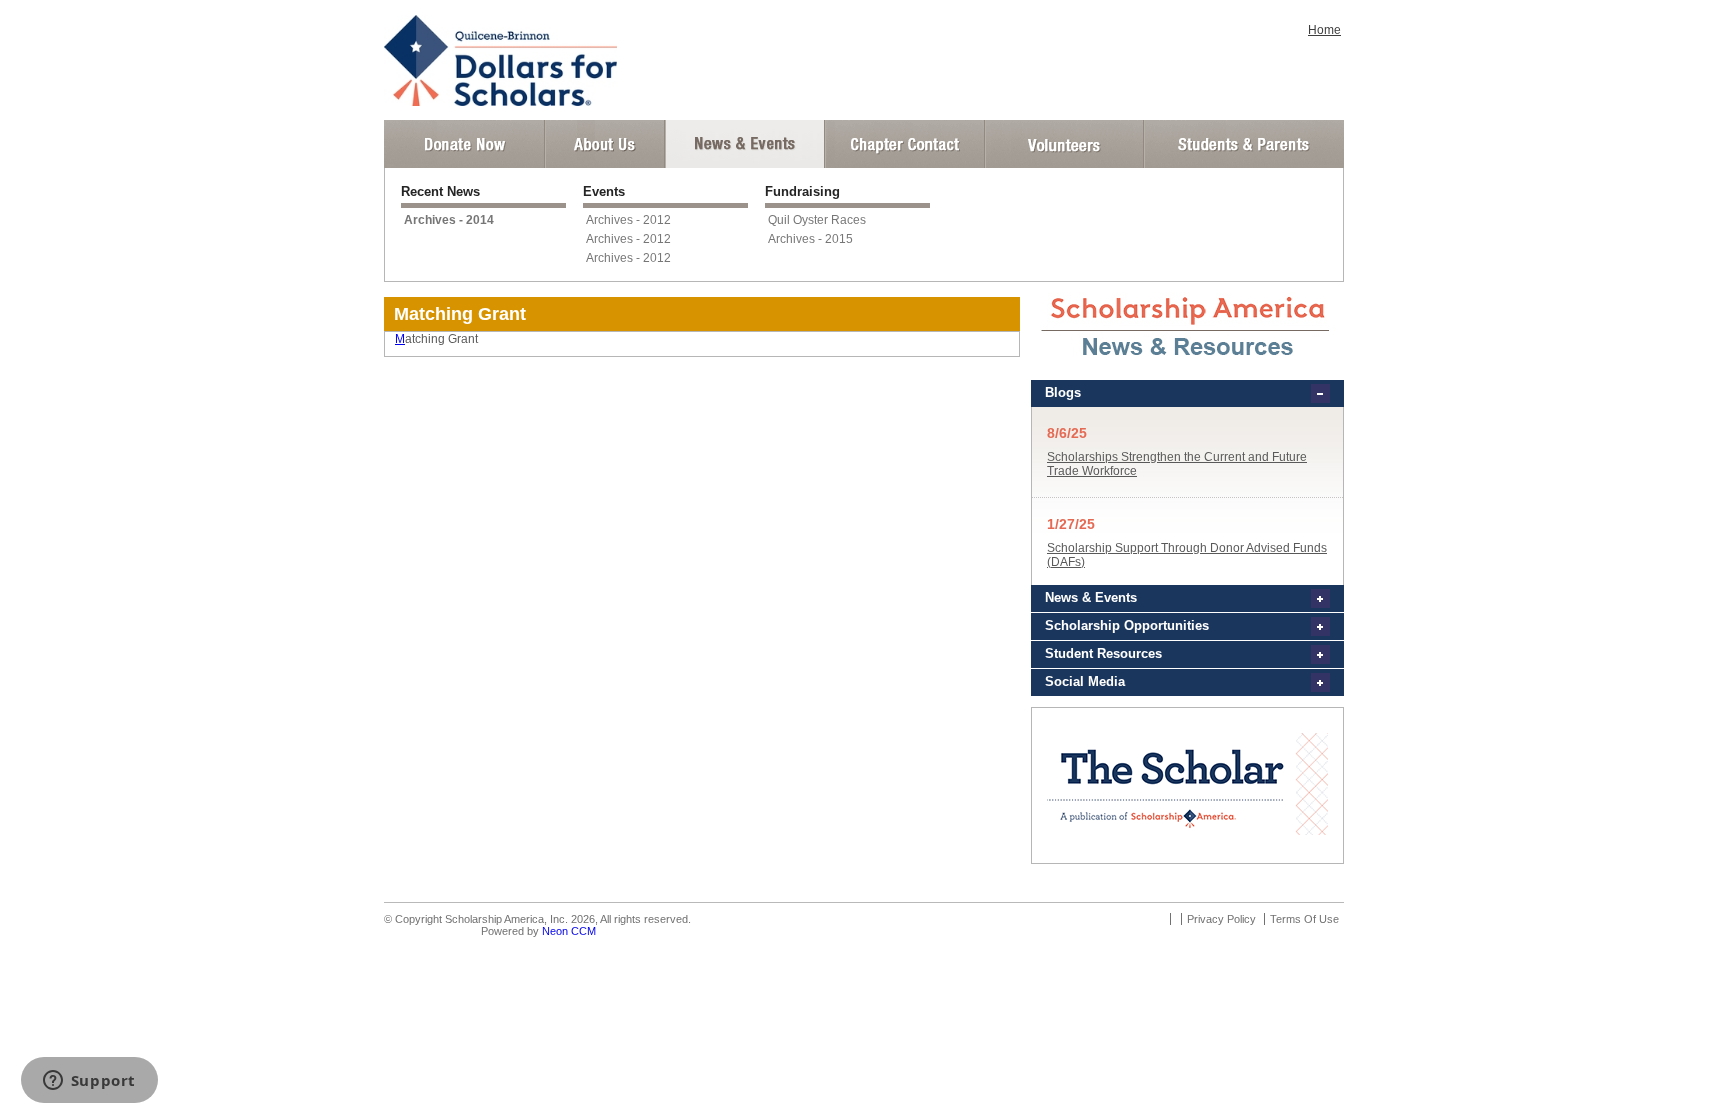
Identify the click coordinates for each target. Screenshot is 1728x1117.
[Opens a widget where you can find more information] (89, 1082)
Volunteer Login (1063, 144)
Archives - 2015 (810, 239)
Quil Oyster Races (817, 220)
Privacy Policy (1221, 919)
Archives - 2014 (449, 220)
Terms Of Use (1304, 919)
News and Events (745, 144)
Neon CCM (569, 931)
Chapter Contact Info (905, 144)
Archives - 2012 (628, 220)
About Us (605, 144)
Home (1324, 30)
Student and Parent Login (1243, 144)
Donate (464, 144)
